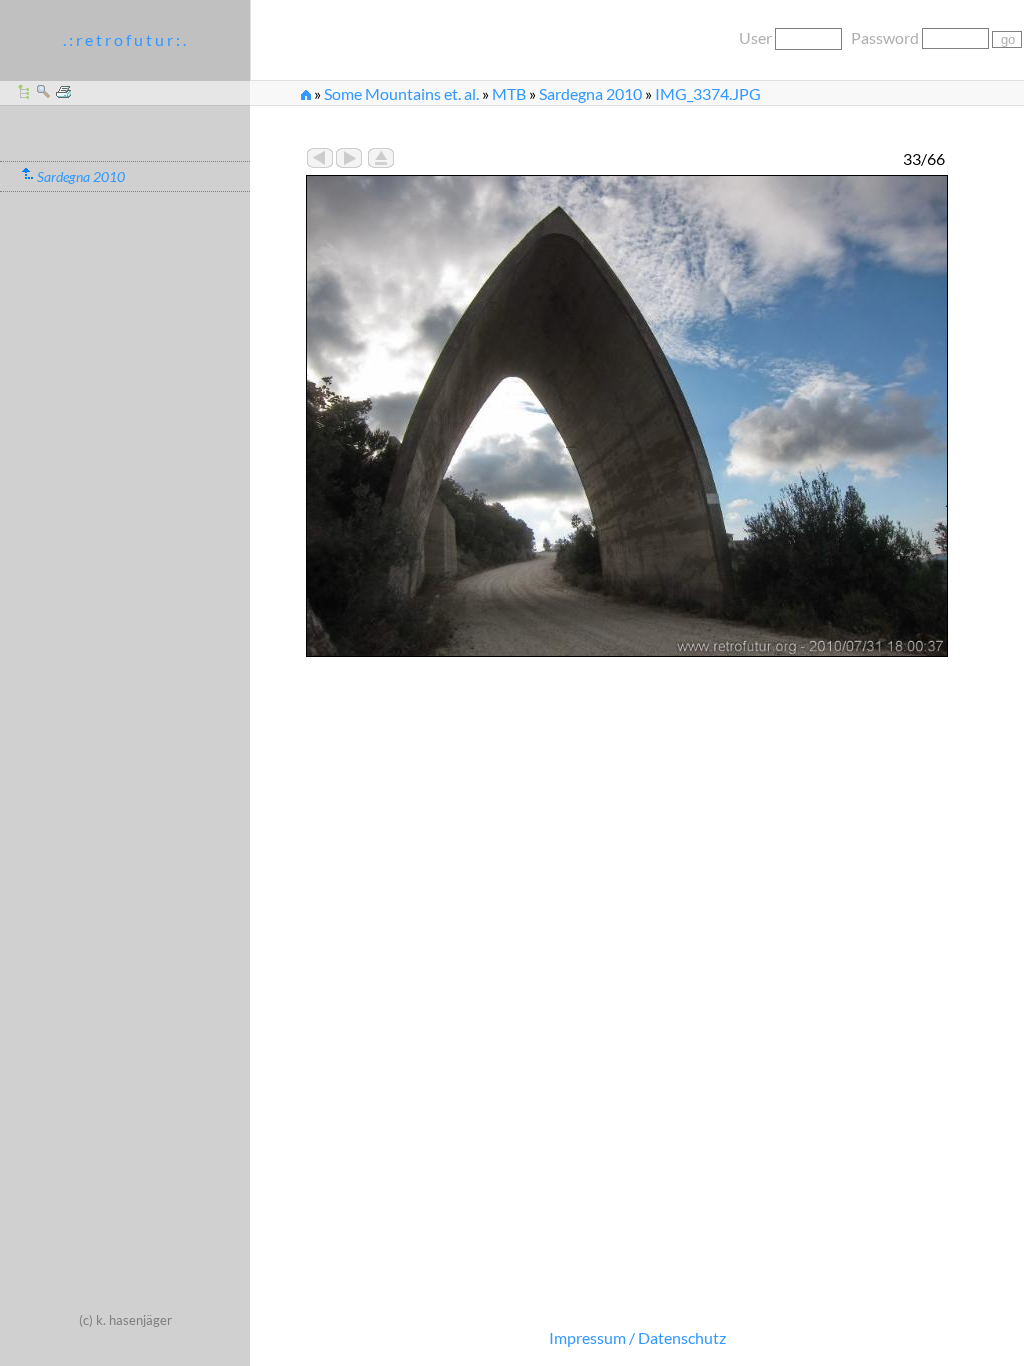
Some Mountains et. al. (401, 93)
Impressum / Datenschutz (637, 1337)
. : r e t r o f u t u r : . (124, 39)
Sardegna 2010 (590, 93)
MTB (509, 93)
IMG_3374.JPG (708, 93)
